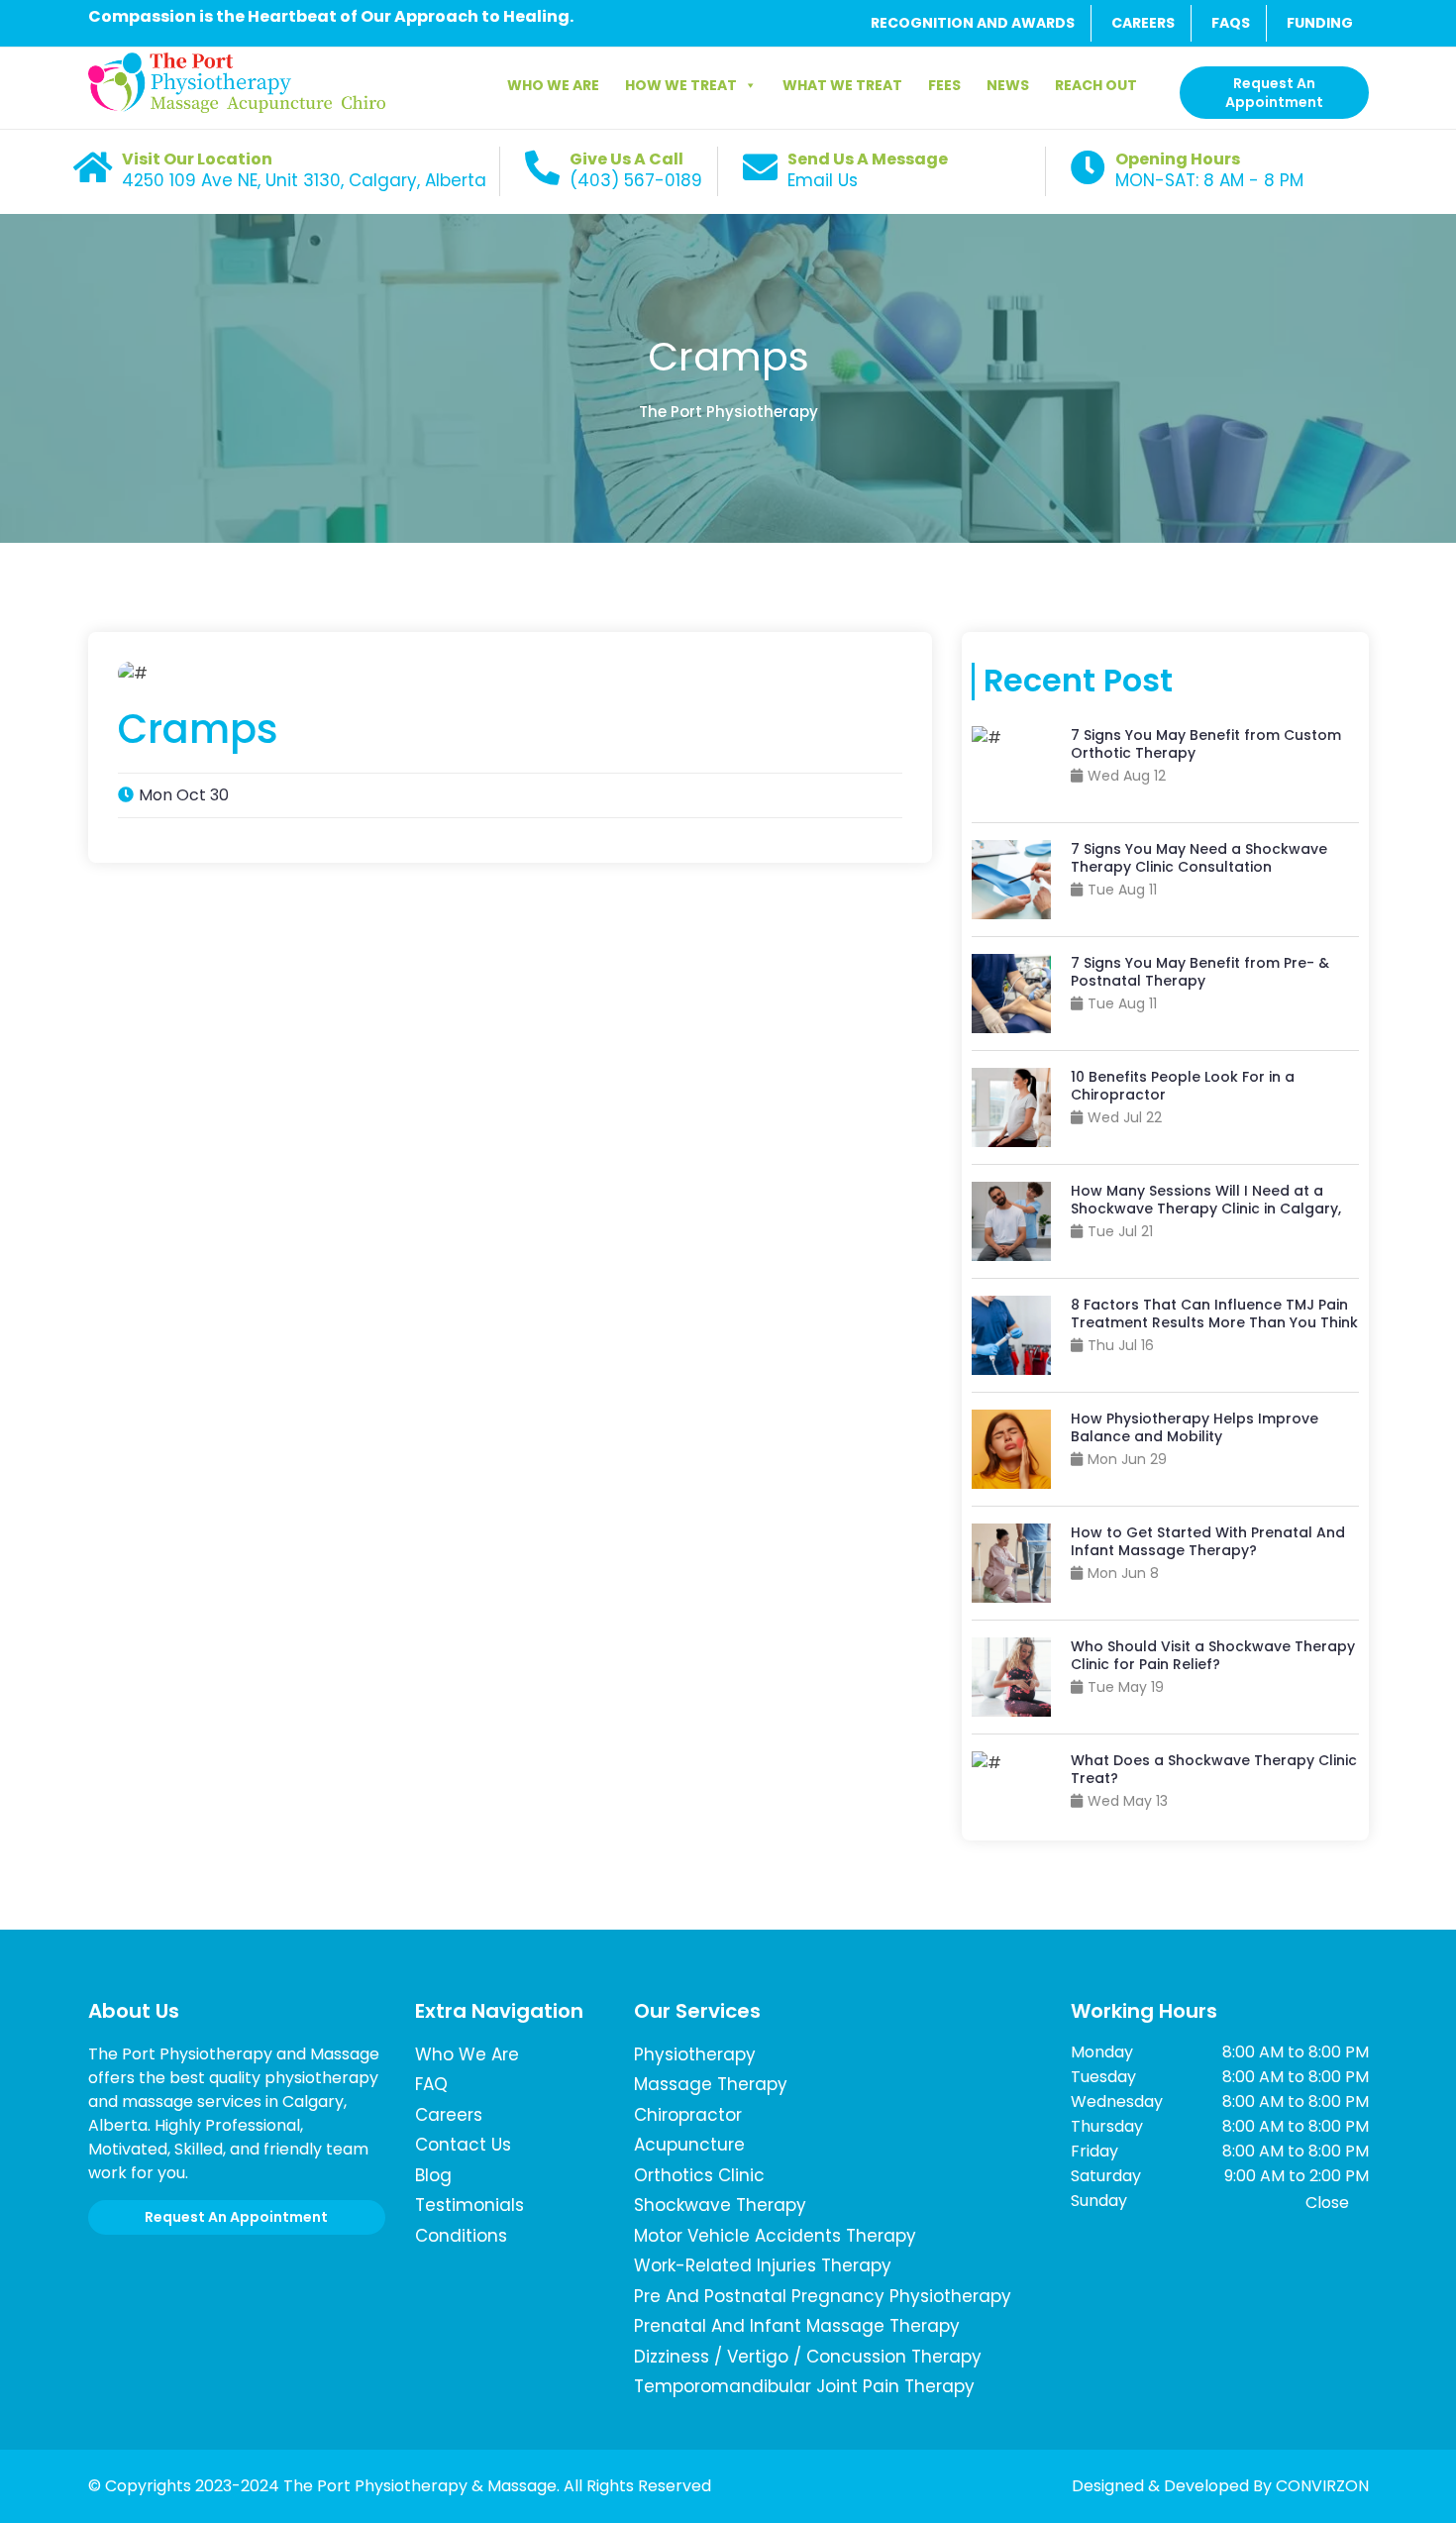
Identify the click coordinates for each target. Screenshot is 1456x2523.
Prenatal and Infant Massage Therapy (797, 2326)
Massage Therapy (711, 2084)
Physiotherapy (695, 2054)
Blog (433, 2175)
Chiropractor (688, 2115)
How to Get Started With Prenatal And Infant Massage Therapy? (1208, 1541)
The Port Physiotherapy (728, 412)
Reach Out (1096, 85)
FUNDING (1320, 23)
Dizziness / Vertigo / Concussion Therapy (808, 2357)
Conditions (461, 2236)
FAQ (431, 2084)
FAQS (1231, 23)
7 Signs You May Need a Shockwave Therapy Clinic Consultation (1199, 858)
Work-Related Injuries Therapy (763, 2265)
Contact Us (463, 2145)
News (1008, 85)
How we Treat (681, 85)
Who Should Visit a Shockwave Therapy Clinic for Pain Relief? (1213, 1655)
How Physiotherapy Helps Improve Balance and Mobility (1195, 1427)
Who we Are (467, 2054)
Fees (944, 85)
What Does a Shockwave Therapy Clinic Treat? (1214, 1769)
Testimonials (469, 2205)
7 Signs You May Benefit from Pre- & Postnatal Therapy (1200, 972)
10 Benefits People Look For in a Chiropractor (1183, 1086)
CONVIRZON (1322, 2486)
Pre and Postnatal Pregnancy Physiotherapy (823, 2296)
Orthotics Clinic (699, 2175)
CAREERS (1143, 23)
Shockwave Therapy (720, 2205)
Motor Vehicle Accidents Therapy (775, 2236)
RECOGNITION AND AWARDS (973, 23)
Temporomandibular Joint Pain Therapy (804, 2386)
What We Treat (842, 85)
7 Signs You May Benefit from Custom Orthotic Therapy (1206, 744)
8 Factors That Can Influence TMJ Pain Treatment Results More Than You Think (1214, 1314)
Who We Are (553, 85)
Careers (449, 2115)
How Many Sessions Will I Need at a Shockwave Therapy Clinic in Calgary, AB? (1206, 1209)
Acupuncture (689, 2145)
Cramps (728, 357)
